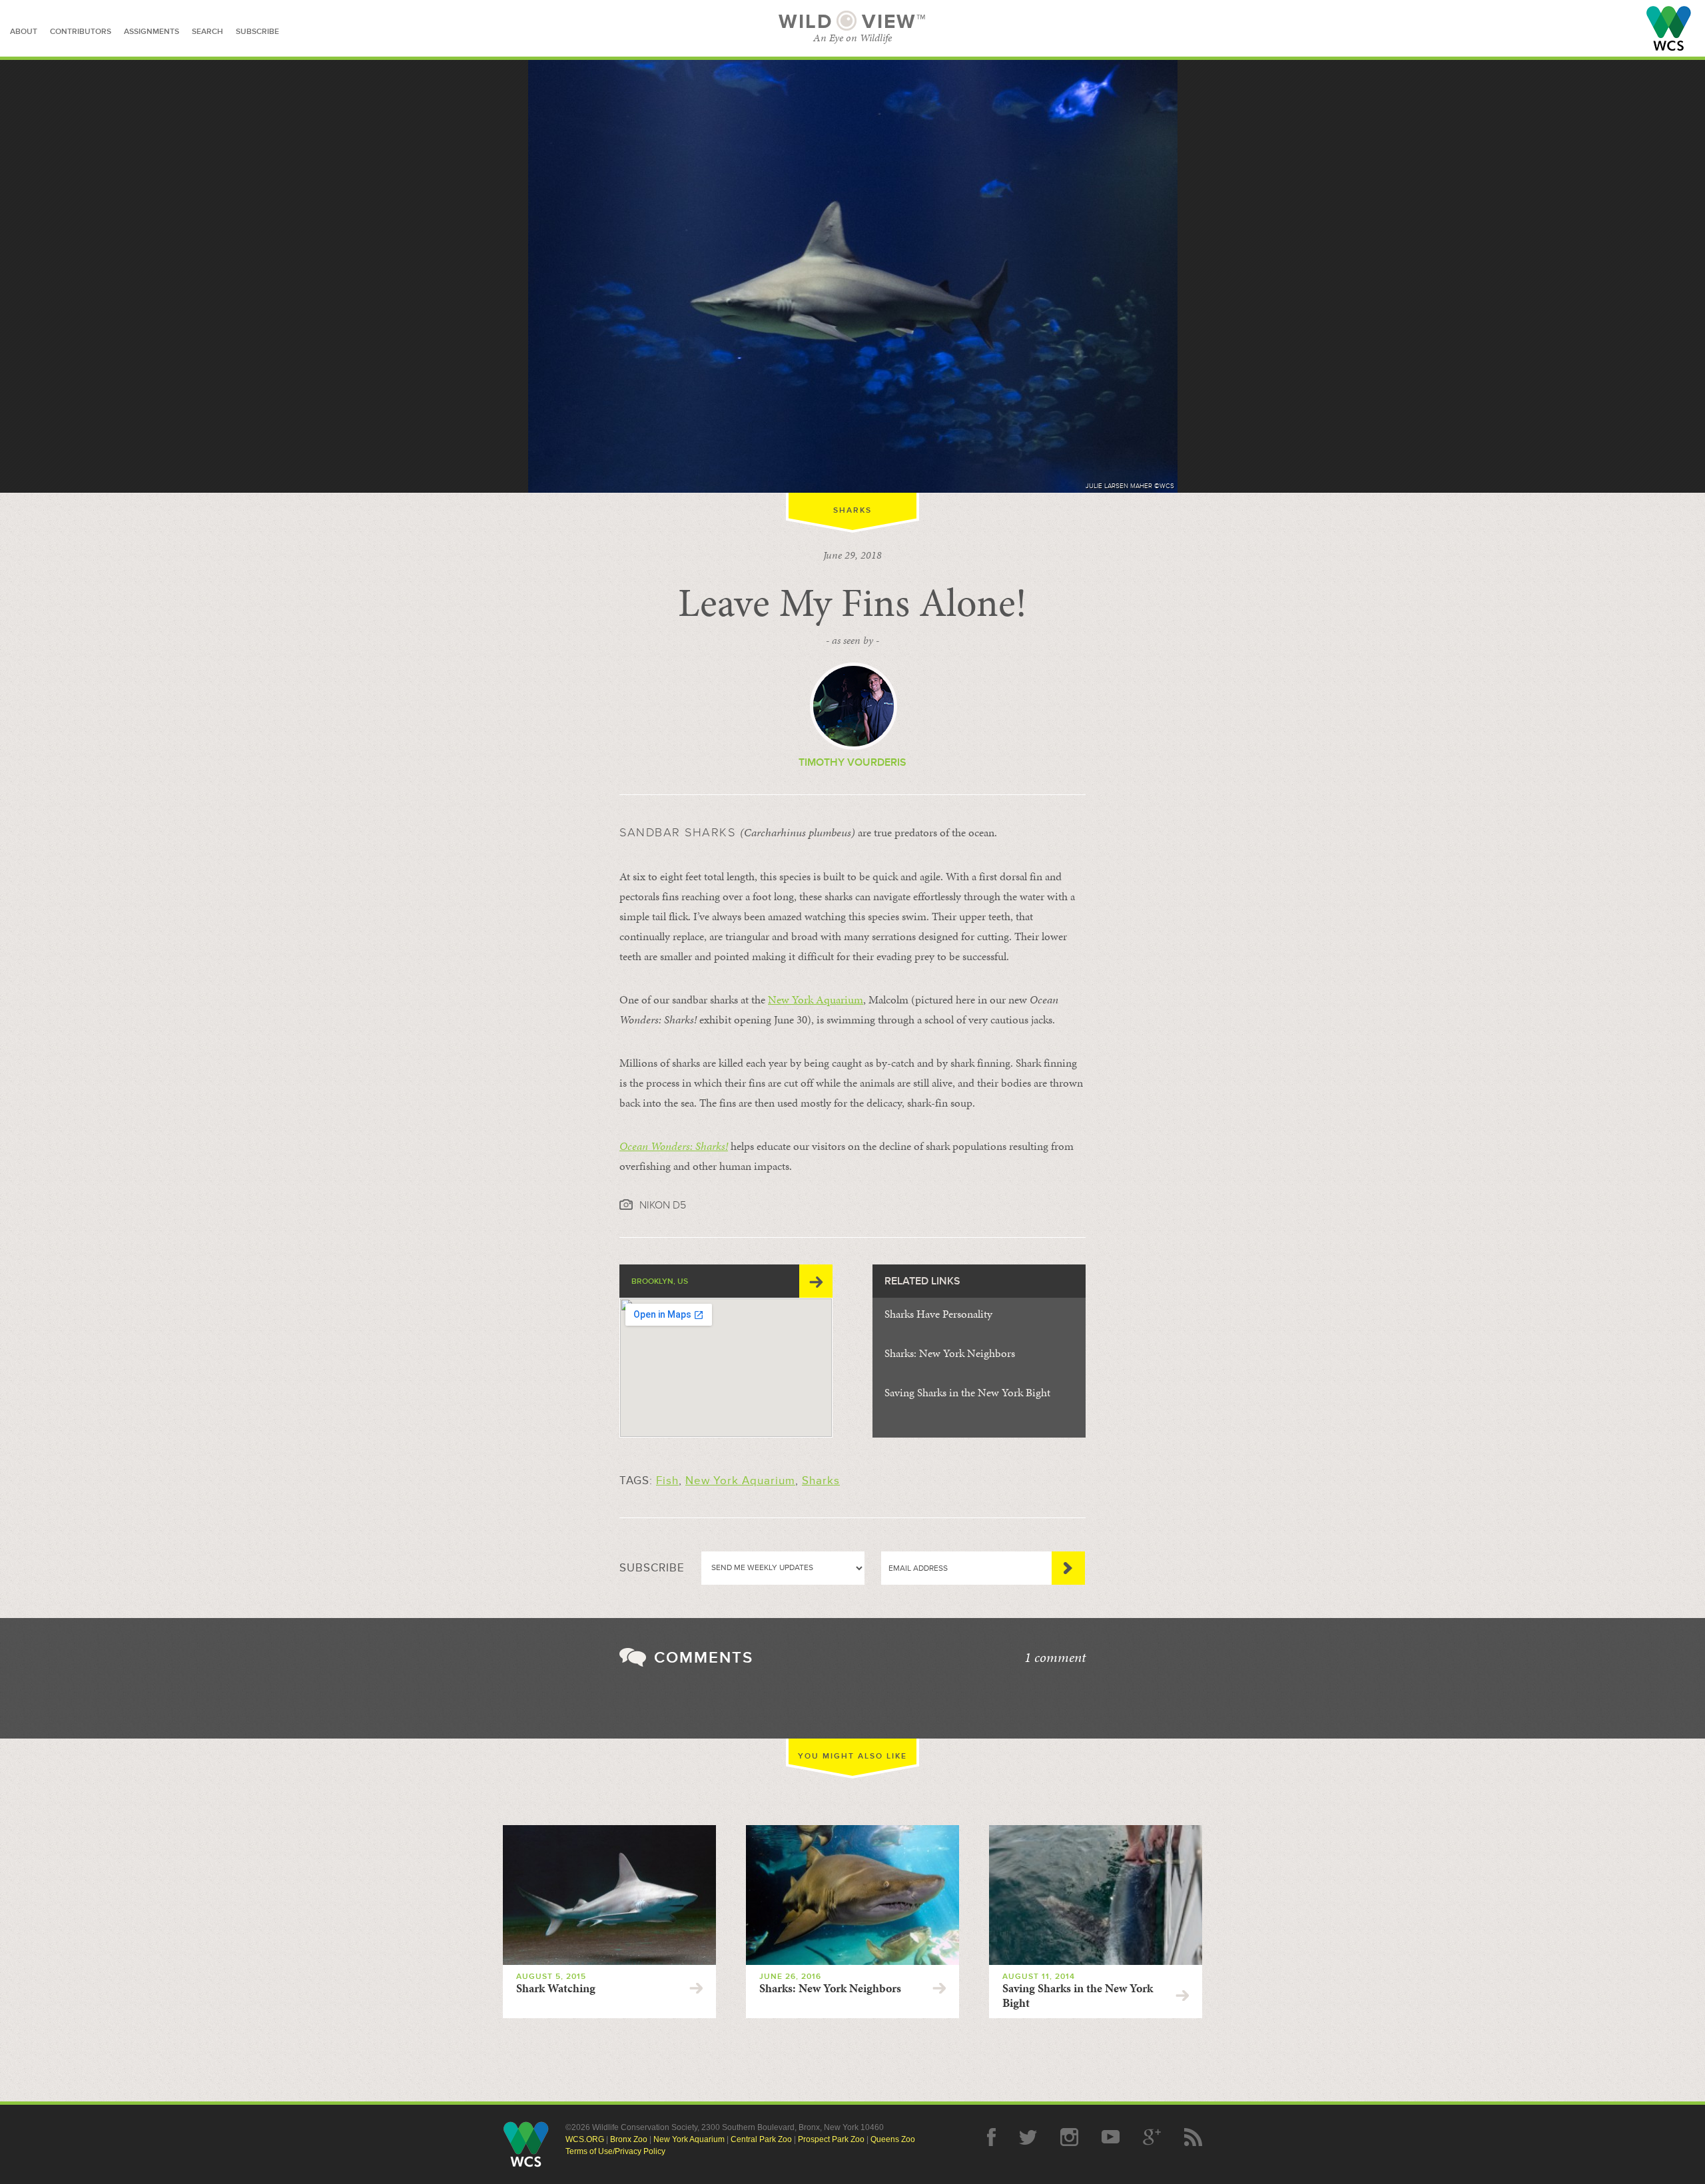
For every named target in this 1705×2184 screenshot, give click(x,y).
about (24, 32)
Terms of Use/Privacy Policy (615, 2151)
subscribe (257, 32)
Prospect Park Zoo (831, 2139)
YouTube (1111, 2137)
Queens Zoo (893, 2139)
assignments (152, 32)
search (207, 32)
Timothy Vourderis (852, 762)
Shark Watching (556, 1988)
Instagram (1069, 2137)
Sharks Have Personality (938, 1314)
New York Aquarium (816, 999)
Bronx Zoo (629, 2139)
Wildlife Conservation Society (1669, 28)
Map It (816, 1281)
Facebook (991, 2137)
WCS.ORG (585, 2139)
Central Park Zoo (761, 2139)
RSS (1193, 2137)
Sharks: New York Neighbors (950, 1353)
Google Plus (1152, 2137)
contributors (81, 32)
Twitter (1028, 2137)
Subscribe (1068, 1568)
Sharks (852, 510)
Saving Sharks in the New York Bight (967, 1392)
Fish (667, 1481)
